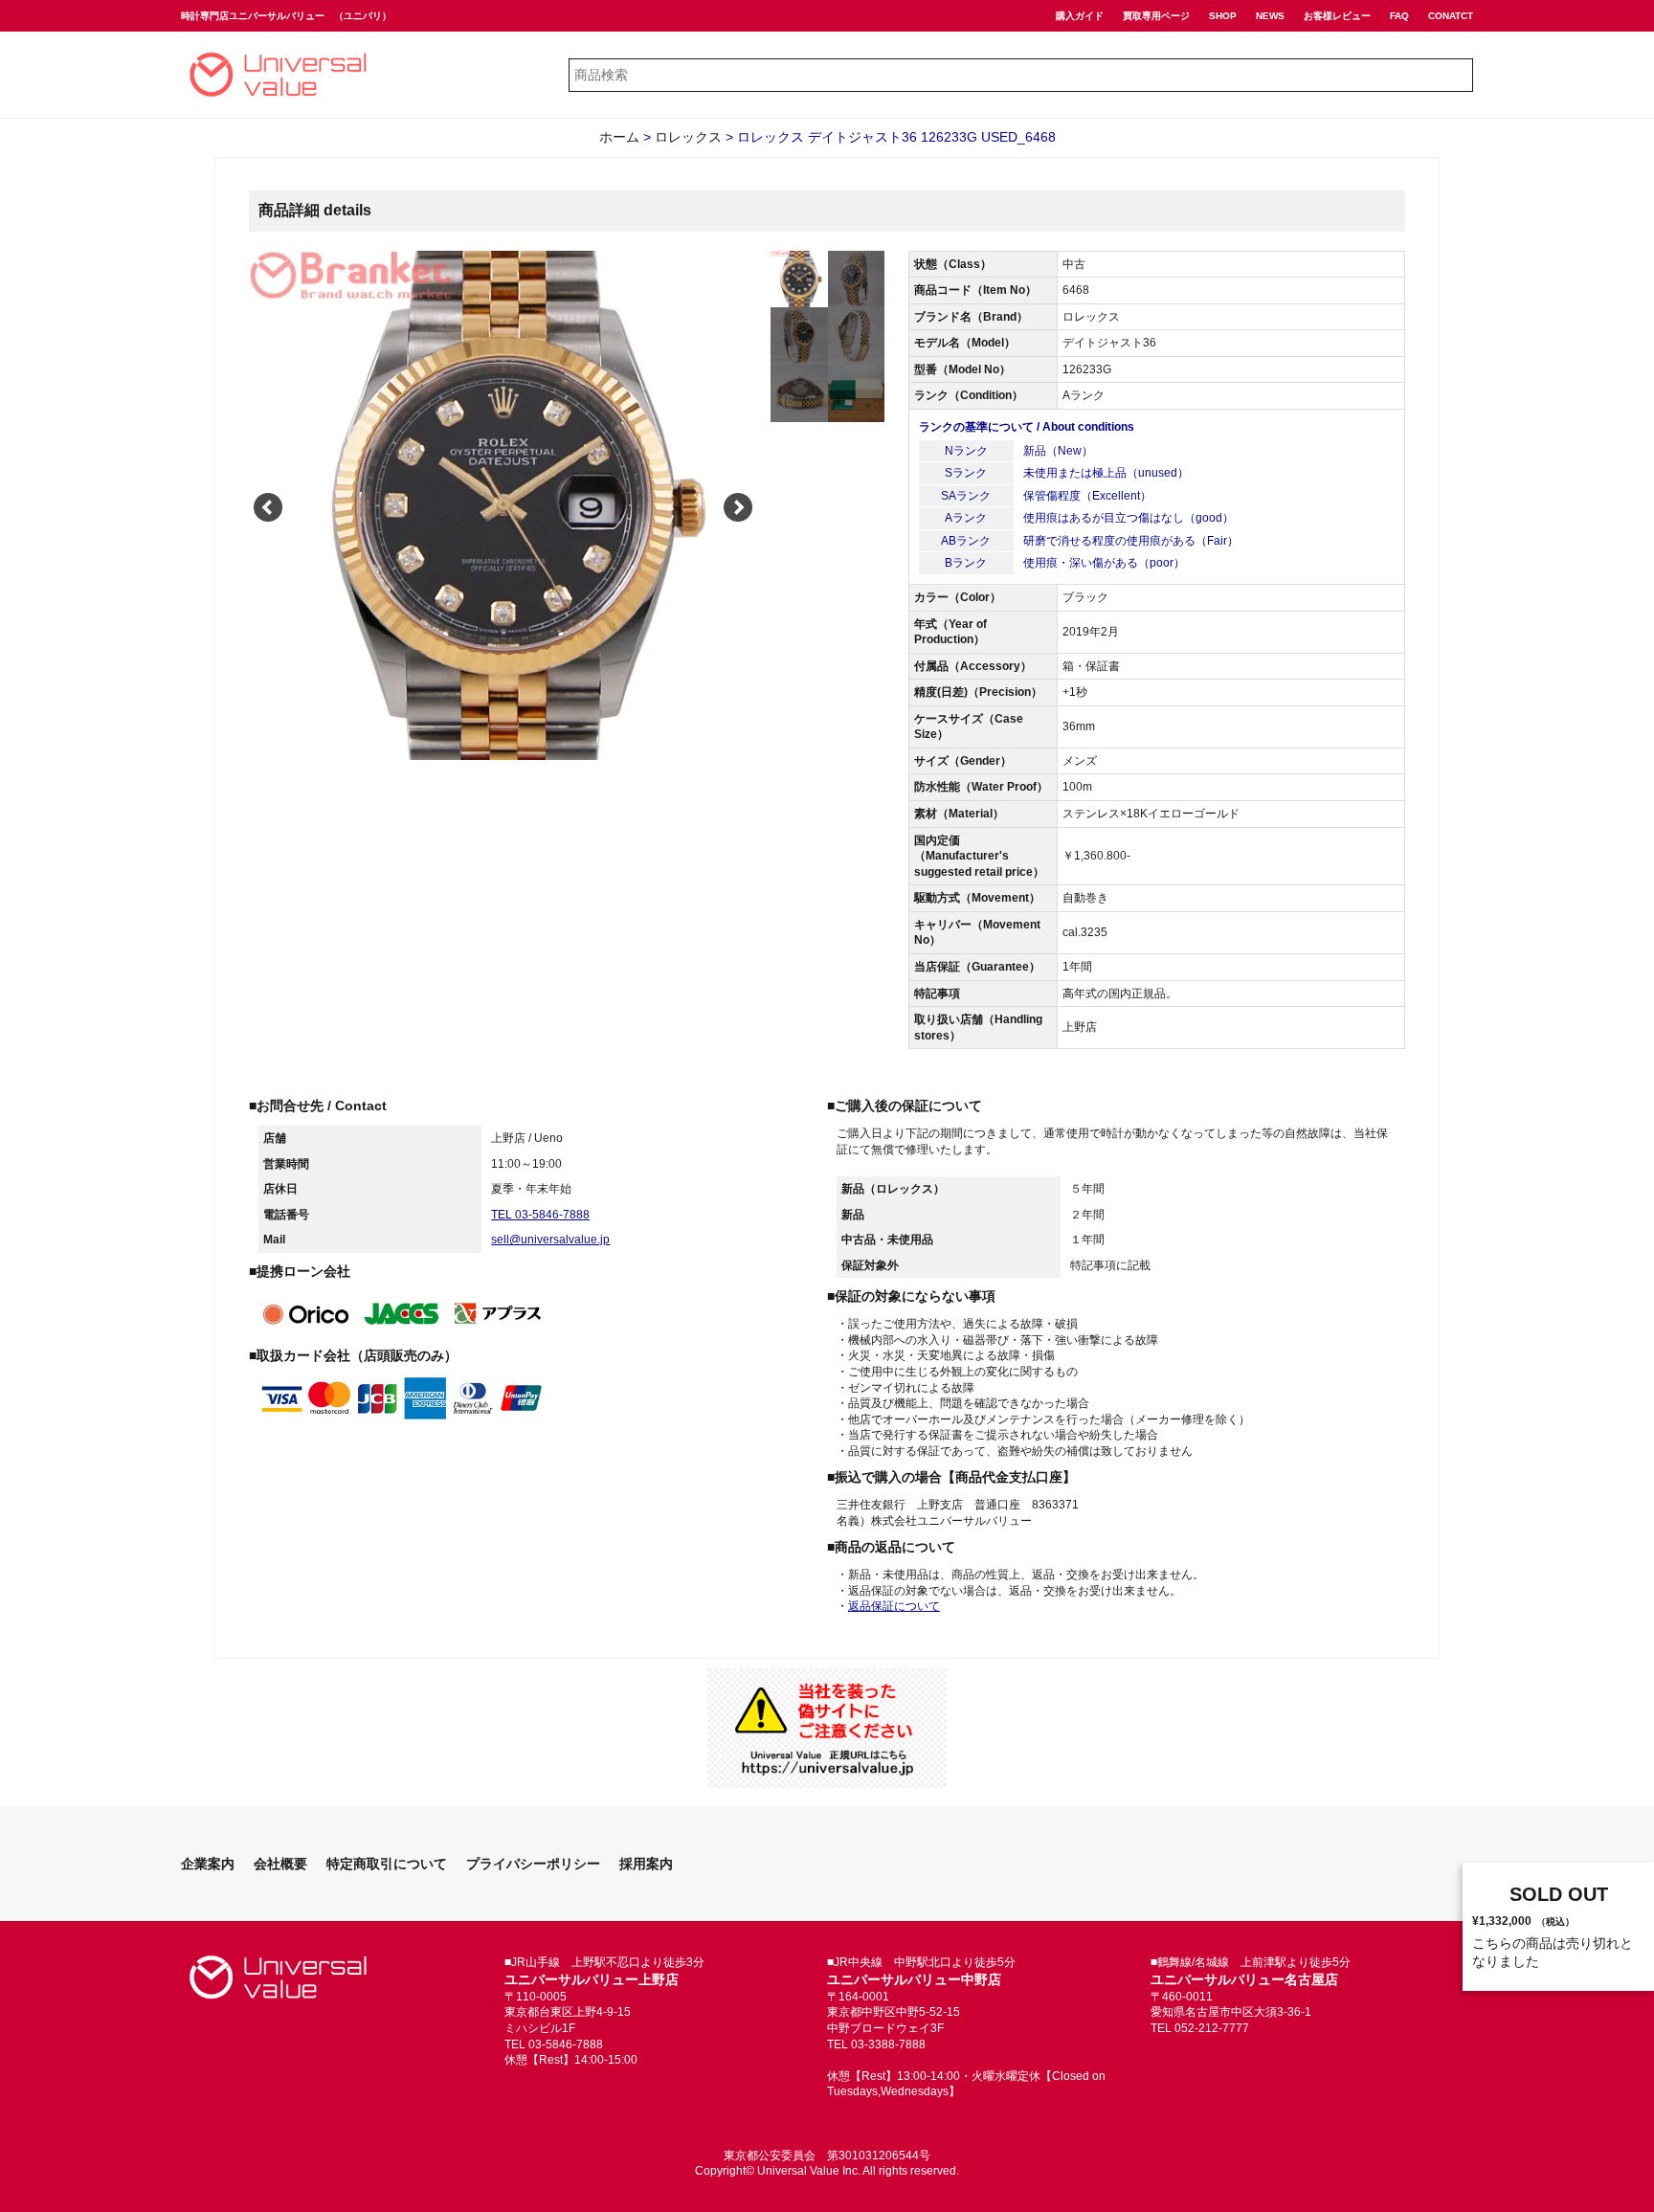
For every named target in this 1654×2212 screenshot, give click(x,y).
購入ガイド (1080, 16)
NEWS (1270, 16)
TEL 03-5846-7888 (540, 1215)
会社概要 (280, 1864)
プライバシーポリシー (533, 1864)
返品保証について (894, 1606)
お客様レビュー (1337, 16)
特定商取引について (387, 1864)
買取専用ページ (1156, 16)
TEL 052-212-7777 (1200, 2028)
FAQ (1399, 16)
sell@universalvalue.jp (550, 1240)
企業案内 (208, 1864)
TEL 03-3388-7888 (876, 2044)
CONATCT (1451, 16)
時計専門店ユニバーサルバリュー (253, 16)
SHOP (1223, 16)
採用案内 (646, 1864)
